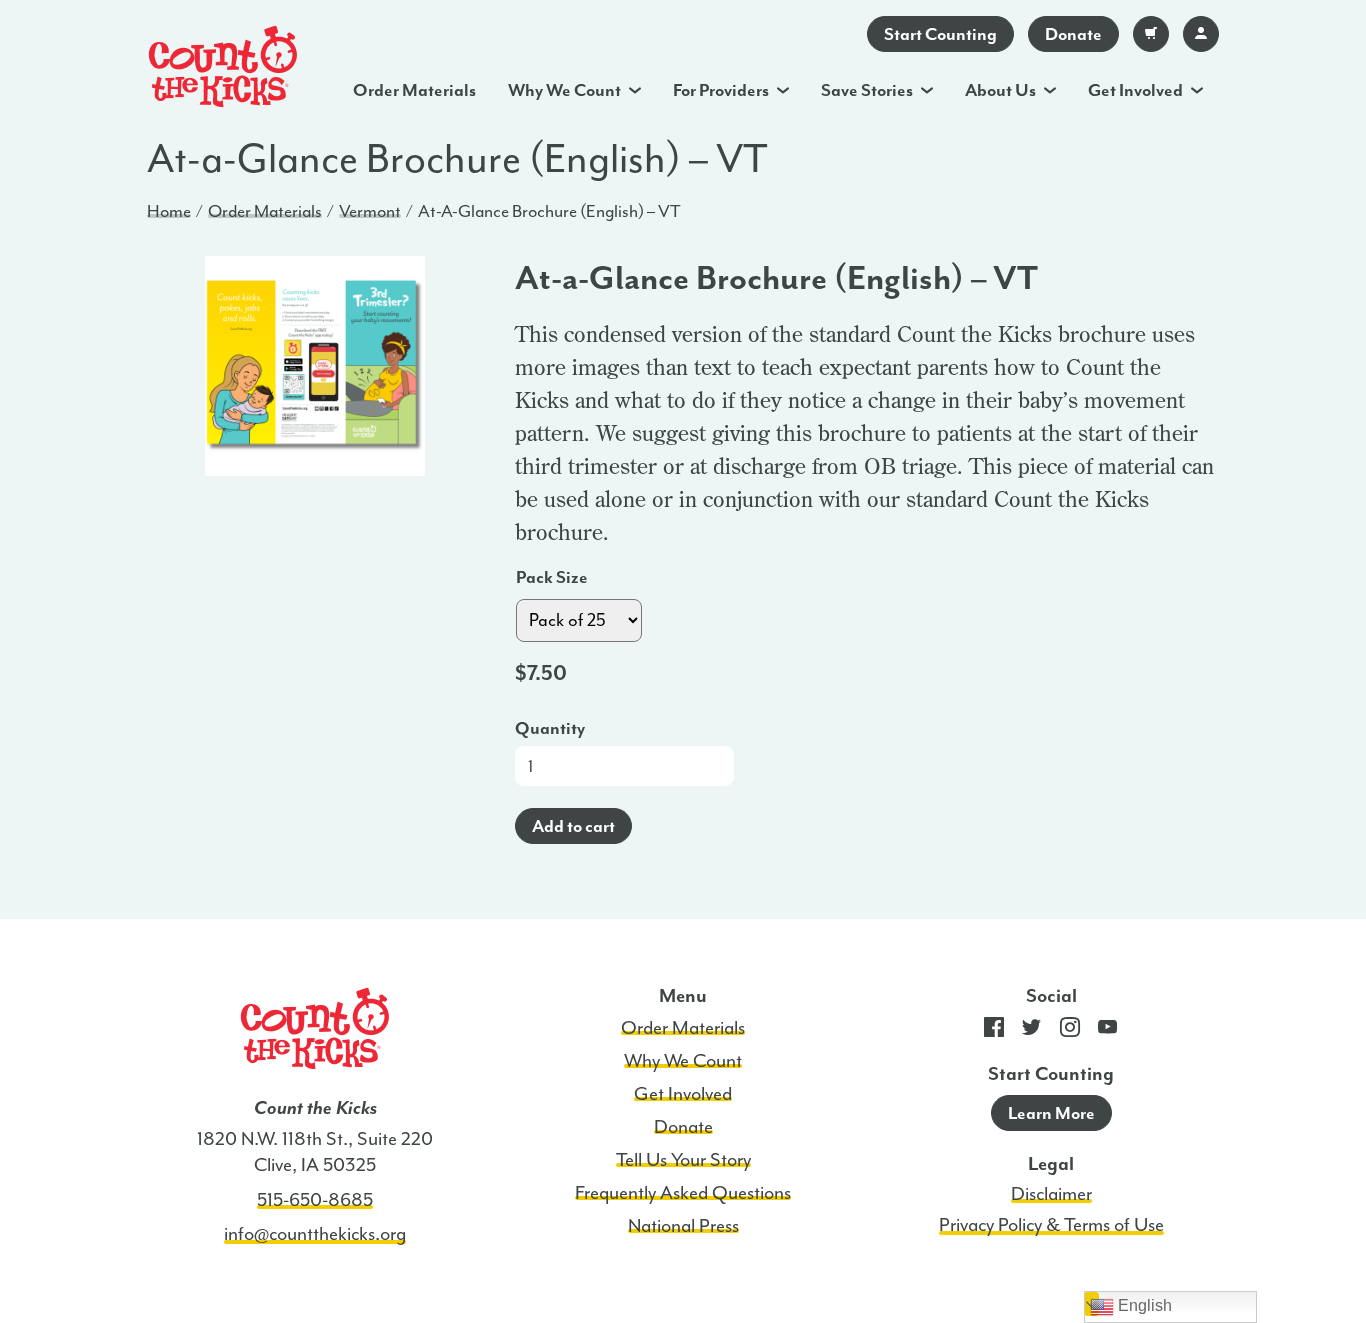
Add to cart (573, 826)
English (1143, 1305)
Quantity (550, 728)
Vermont (370, 211)
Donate (1073, 34)
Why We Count (564, 90)
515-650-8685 (315, 1200)
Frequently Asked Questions (683, 1193)
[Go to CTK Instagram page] (1070, 1031)
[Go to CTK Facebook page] (994, 1031)
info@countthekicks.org (315, 1234)
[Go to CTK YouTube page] (1108, 1031)
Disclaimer (1051, 1194)
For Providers (721, 90)
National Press (683, 1226)
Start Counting (940, 34)
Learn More (1051, 1113)
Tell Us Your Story (683, 1160)
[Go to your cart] (1151, 34)
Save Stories (867, 90)
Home (169, 211)
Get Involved (1135, 90)
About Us (1000, 90)
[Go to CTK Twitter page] (1032, 1031)
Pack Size (552, 577)
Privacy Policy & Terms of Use (1051, 1225)
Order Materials (414, 90)
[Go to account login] (1201, 34)
